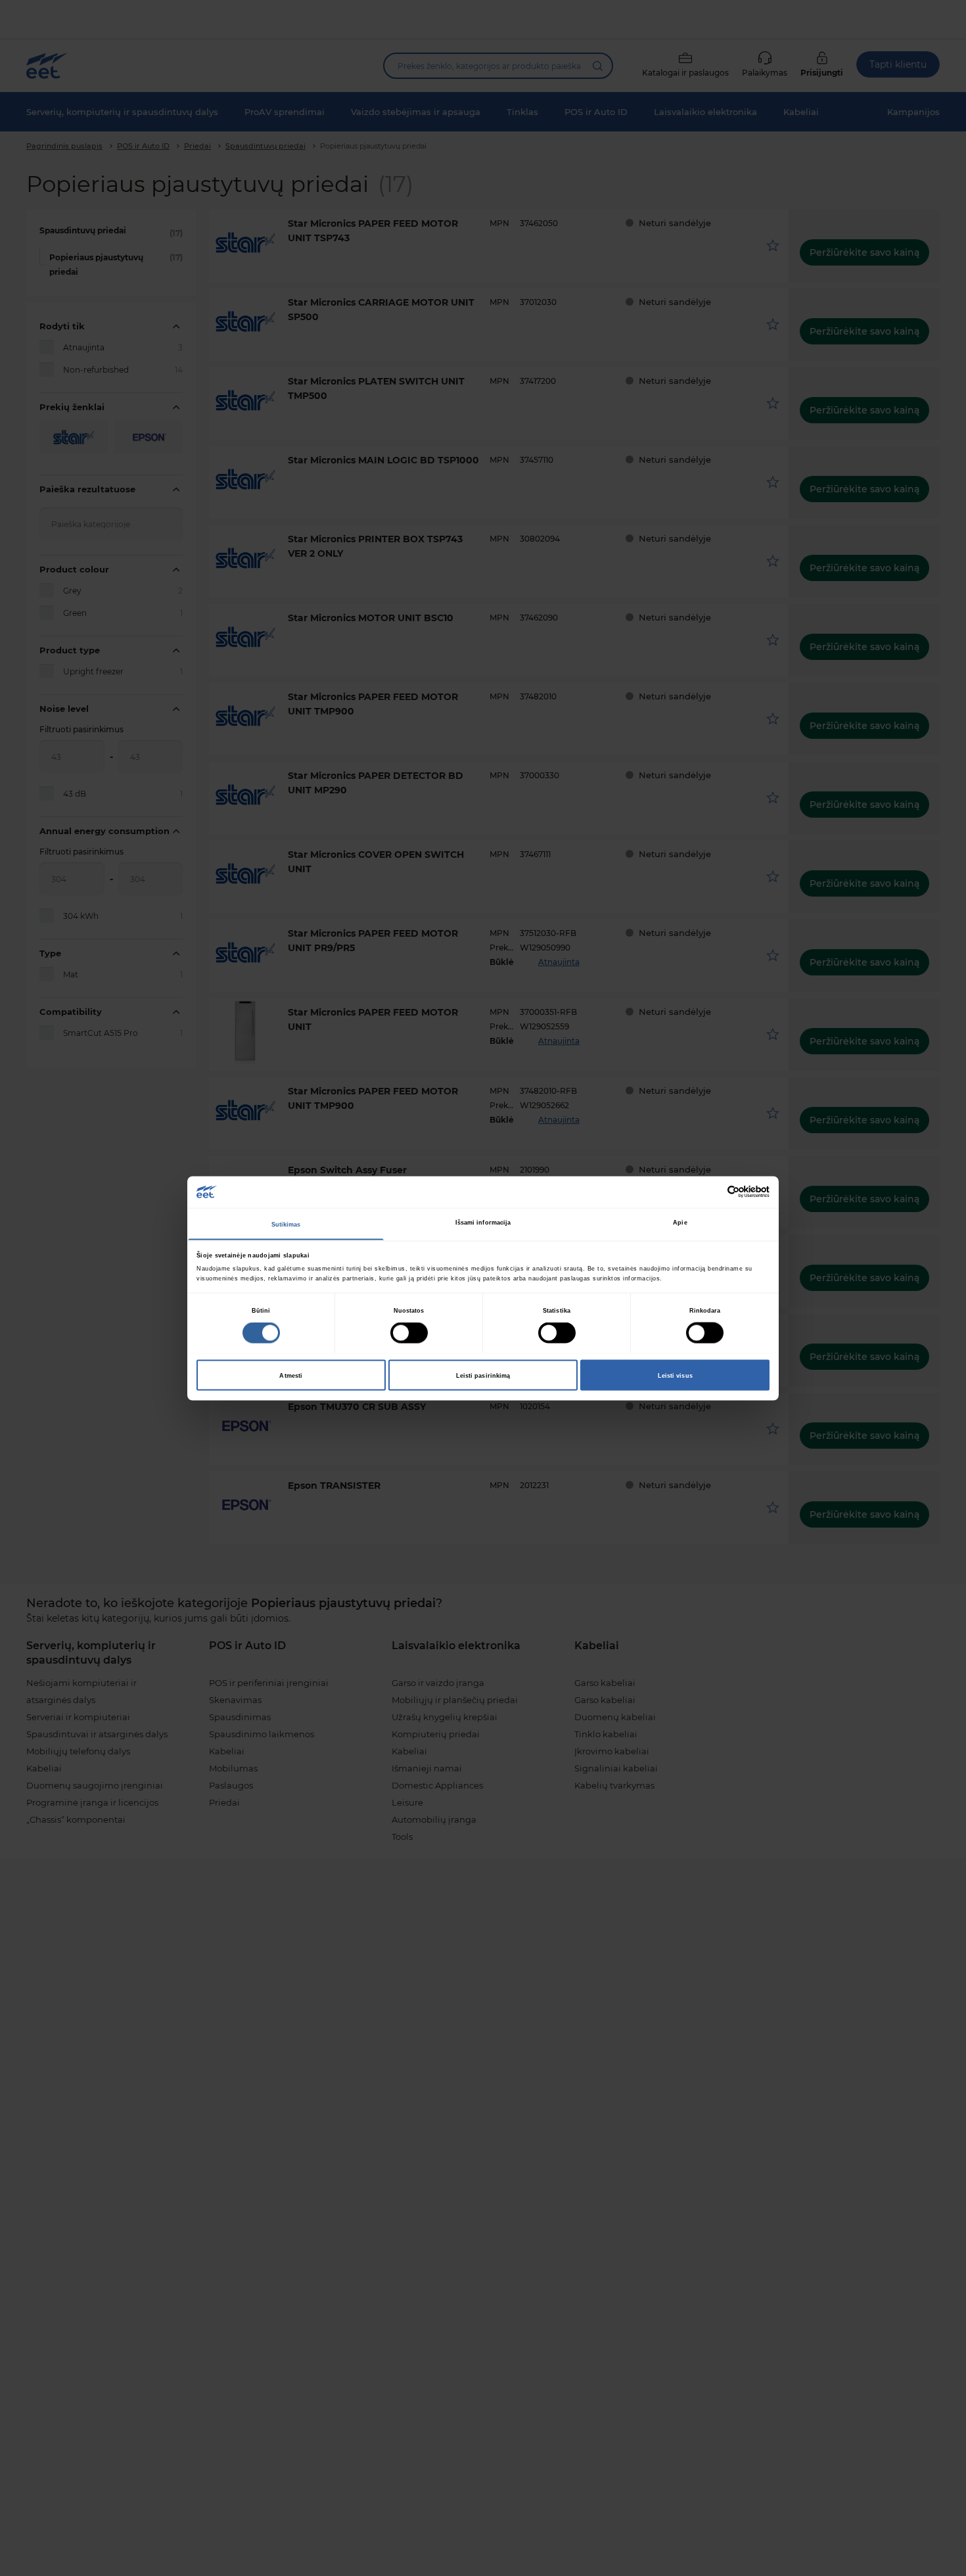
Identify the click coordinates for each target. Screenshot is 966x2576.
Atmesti (291, 1375)
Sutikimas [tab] (286, 1224)
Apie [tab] (680, 1222)
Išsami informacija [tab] (483, 1222)
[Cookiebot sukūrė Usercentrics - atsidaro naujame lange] (712, 1192)
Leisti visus (675, 1375)
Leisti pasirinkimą (483, 1375)
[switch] (409, 1333)
